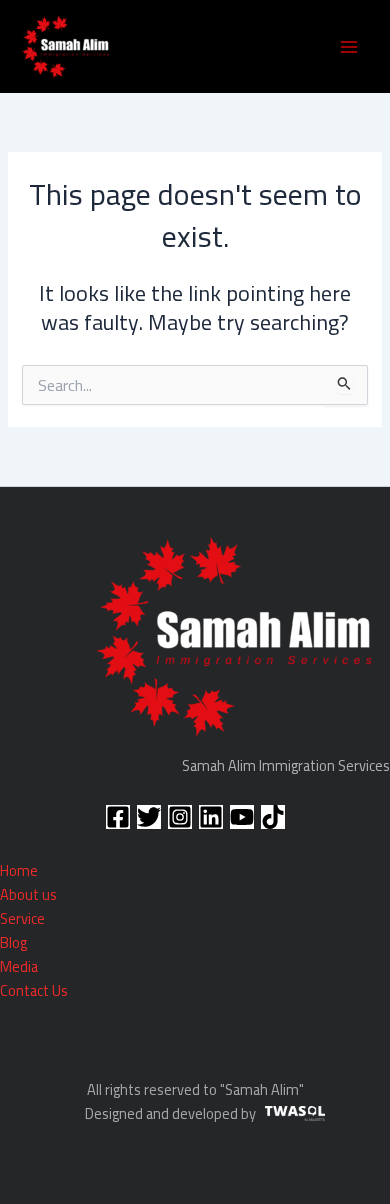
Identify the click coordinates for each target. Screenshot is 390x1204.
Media (19, 966)
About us (28, 894)
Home (19, 870)
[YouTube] (242, 817)
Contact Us (34, 990)
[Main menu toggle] (349, 47)
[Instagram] (180, 817)
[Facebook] (118, 817)
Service (22, 918)
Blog (13, 942)
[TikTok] (273, 817)
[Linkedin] (211, 817)
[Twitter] (149, 817)
